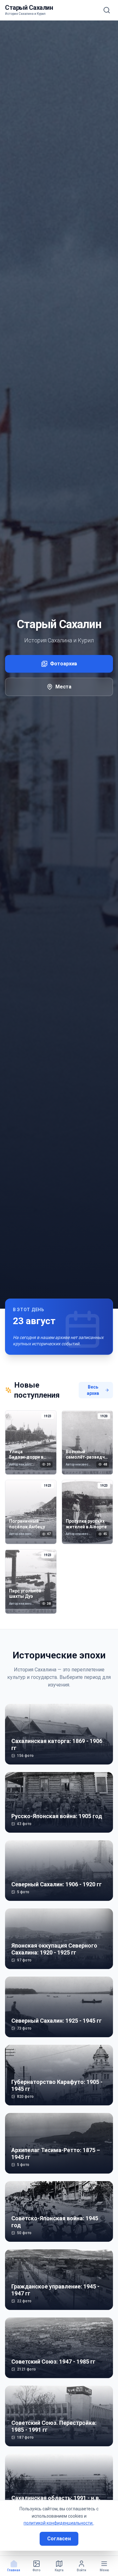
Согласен (59, 2539)
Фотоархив (64, 664)
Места (63, 687)
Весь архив (93, 1390)
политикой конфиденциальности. (59, 2523)
